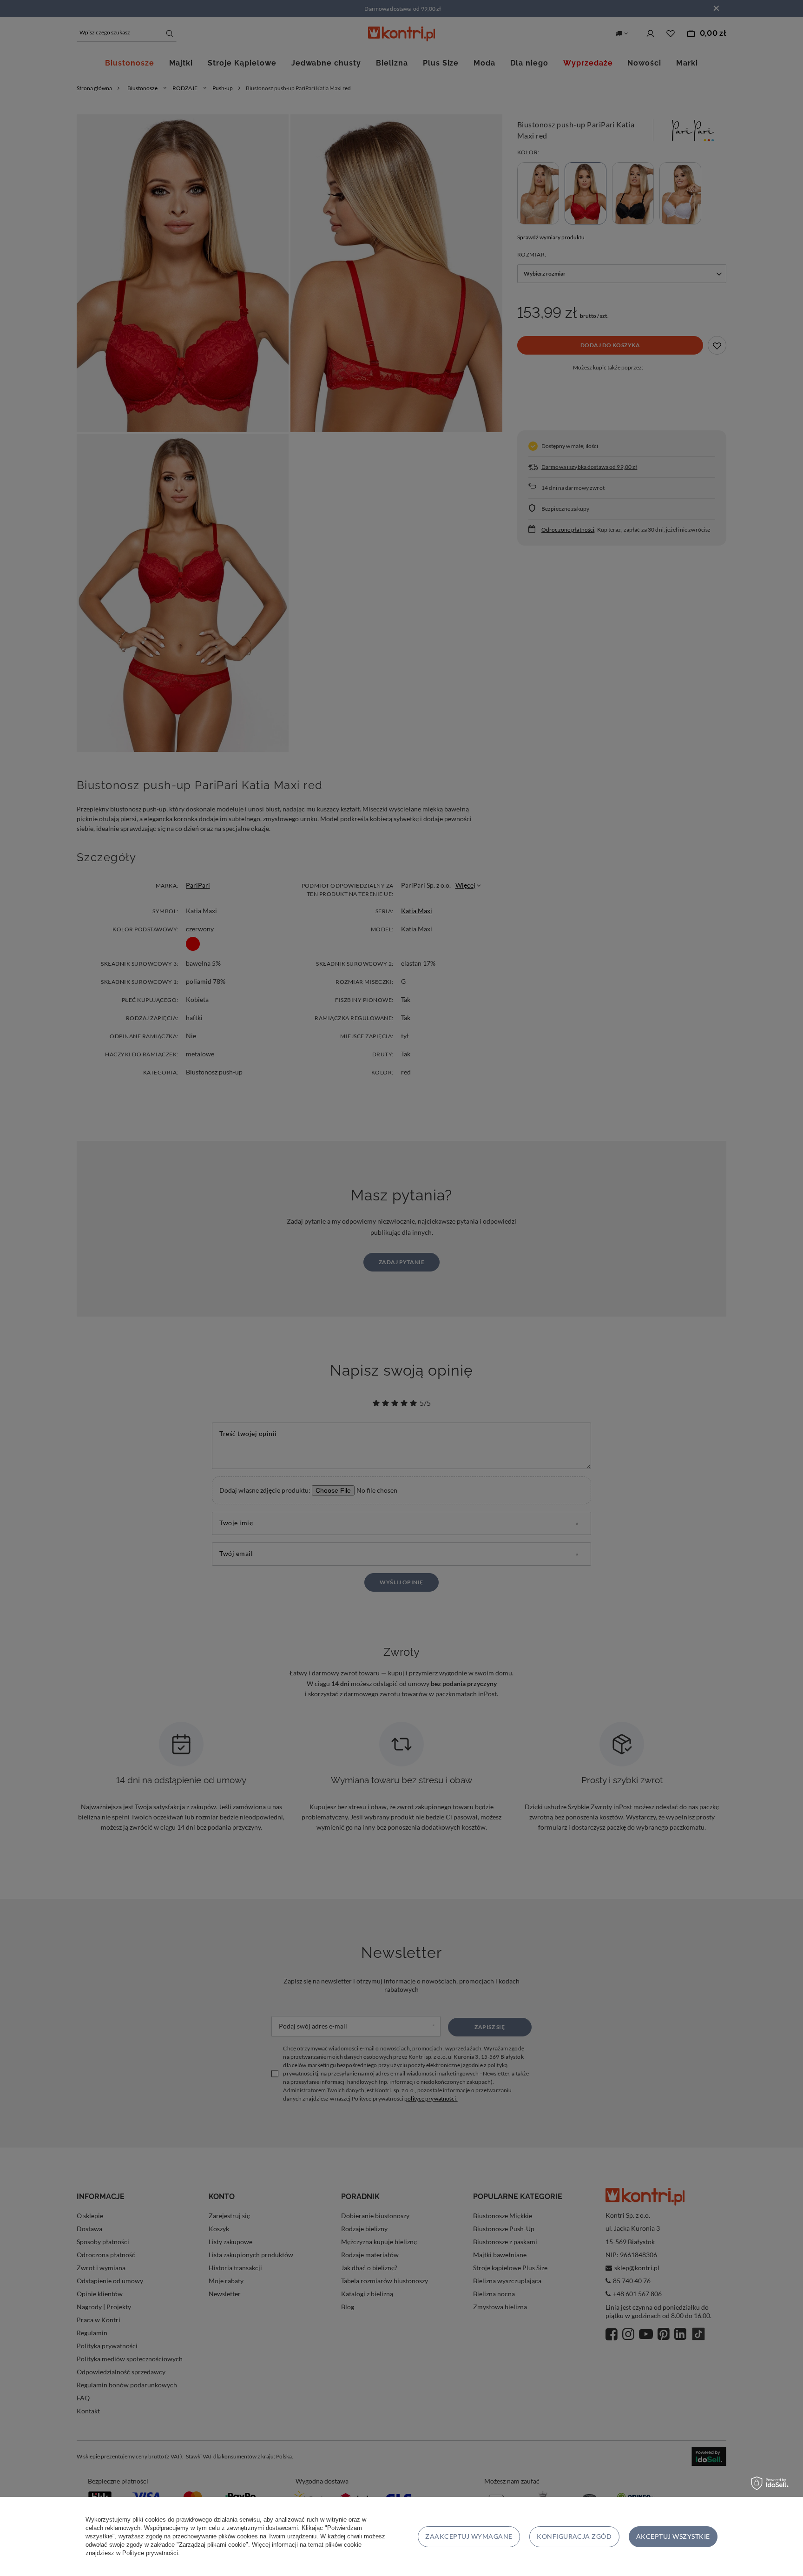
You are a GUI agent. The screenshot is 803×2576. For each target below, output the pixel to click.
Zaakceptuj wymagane (469, 2536)
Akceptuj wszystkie (673, 2536)
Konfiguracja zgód (574, 2536)
